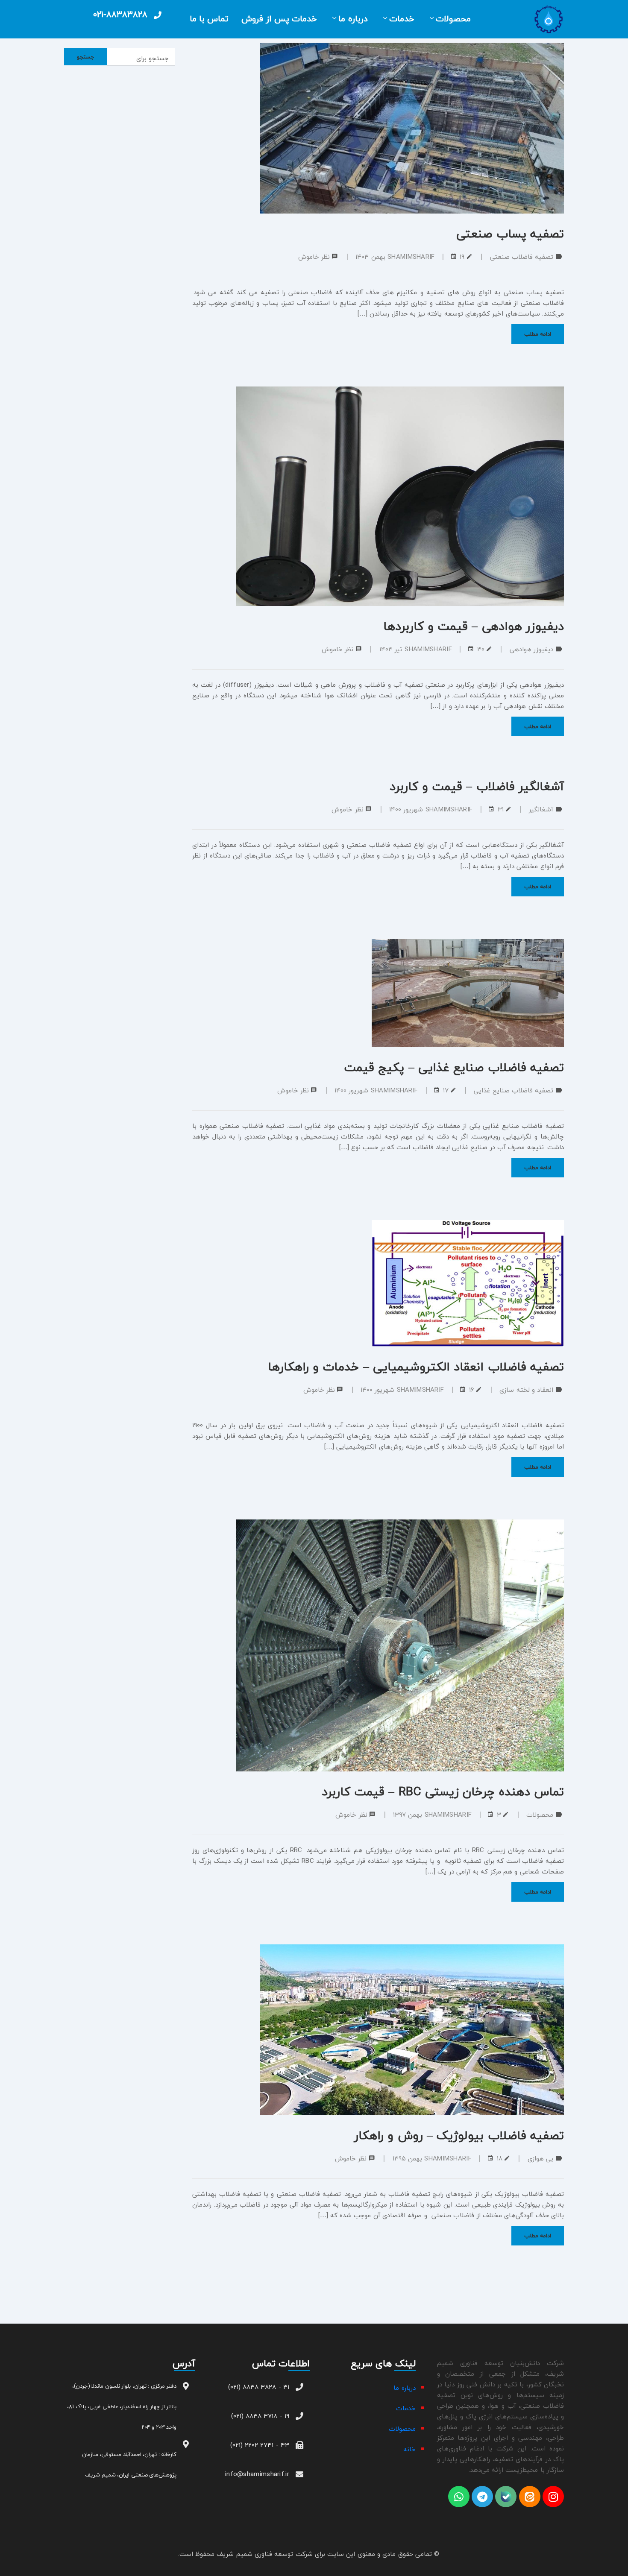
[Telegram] (482, 2497)
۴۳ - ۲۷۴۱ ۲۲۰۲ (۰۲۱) (260, 2445)
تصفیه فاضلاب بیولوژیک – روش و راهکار (459, 2135)
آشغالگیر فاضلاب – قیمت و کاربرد (477, 786)
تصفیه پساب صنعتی (510, 234)
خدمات (402, 19)
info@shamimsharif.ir (257, 2474)
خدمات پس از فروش (279, 19)
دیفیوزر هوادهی (531, 649)
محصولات (453, 19)
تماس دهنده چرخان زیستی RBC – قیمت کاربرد (443, 1791)
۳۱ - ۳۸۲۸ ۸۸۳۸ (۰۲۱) (259, 2387)
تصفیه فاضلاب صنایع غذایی (514, 1090)
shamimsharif (411, 257)
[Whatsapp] (459, 2497)
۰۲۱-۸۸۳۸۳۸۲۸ (120, 14)
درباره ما (353, 19)
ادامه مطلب (538, 334)
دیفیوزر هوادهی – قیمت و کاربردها (474, 626)
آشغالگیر (541, 809)
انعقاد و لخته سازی (526, 1390)
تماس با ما (209, 19)
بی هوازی (540, 2158)
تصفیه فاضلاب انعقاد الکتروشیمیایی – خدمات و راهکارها (416, 1367)
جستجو (86, 57)
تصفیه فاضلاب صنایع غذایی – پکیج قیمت (454, 1067)
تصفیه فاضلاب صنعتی (522, 257)
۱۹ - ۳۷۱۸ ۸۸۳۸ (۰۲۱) (260, 2416)
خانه (409, 2449)
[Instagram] (553, 2497)
